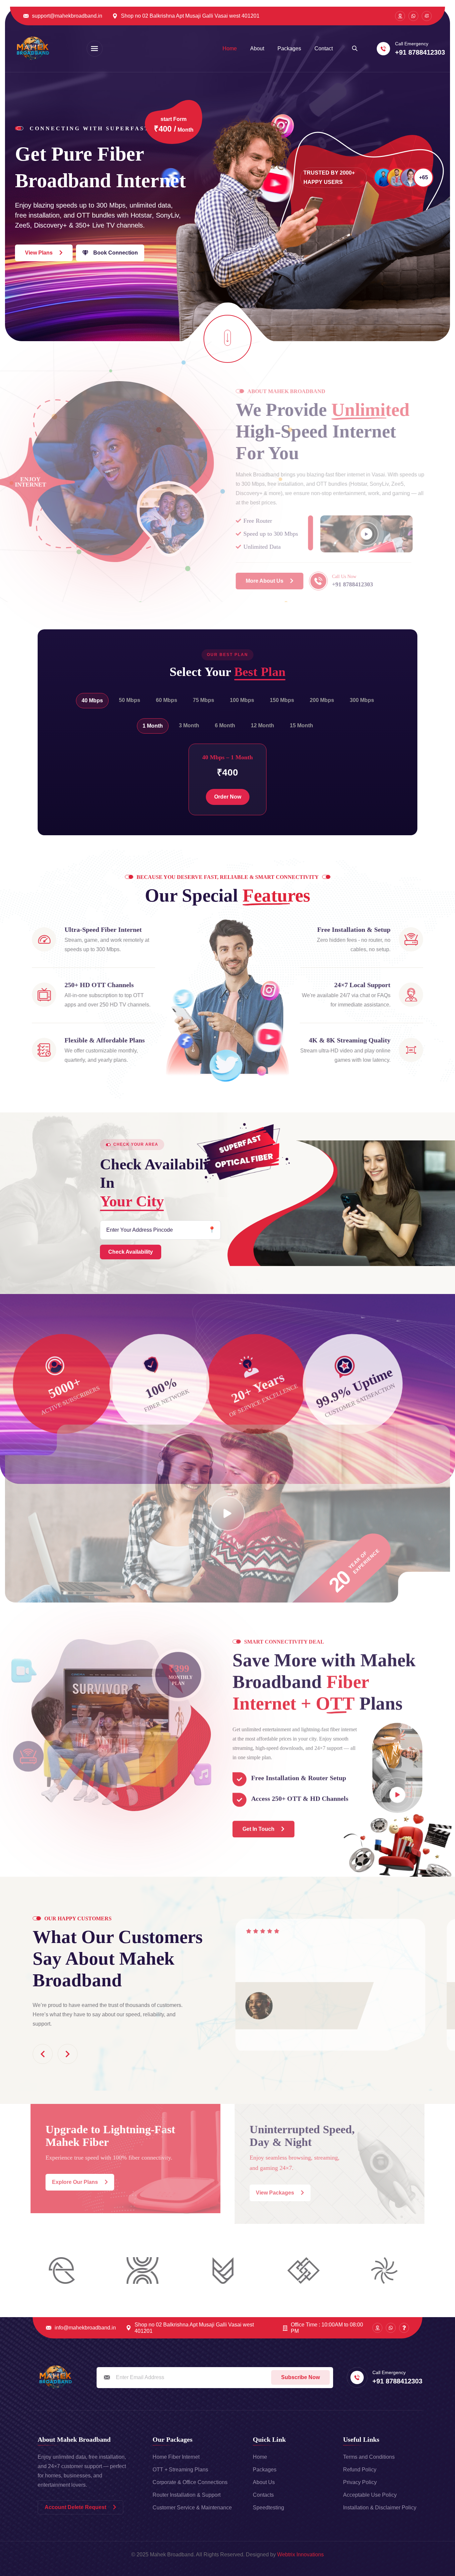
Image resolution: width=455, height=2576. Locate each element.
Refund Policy (360, 2470)
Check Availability (131, 1252)
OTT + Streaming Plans (180, 2470)
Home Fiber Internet (176, 2457)
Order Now (228, 797)
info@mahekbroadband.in (85, 2328)
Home (230, 48)
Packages (289, 48)
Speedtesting (268, 2508)
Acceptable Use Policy (370, 2495)
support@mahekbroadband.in (67, 16)
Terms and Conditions (369, 2457)
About (257, 48)
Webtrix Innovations (300, 2555)
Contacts (263, 2495)
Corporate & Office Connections (190, 2482)
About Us (264, 2482)
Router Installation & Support (187, 2495)
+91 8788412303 (420, 52)
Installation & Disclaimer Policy (380, 2508)
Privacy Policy (360, 2482)
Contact (324, 48)
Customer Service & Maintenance (192, 2508)
